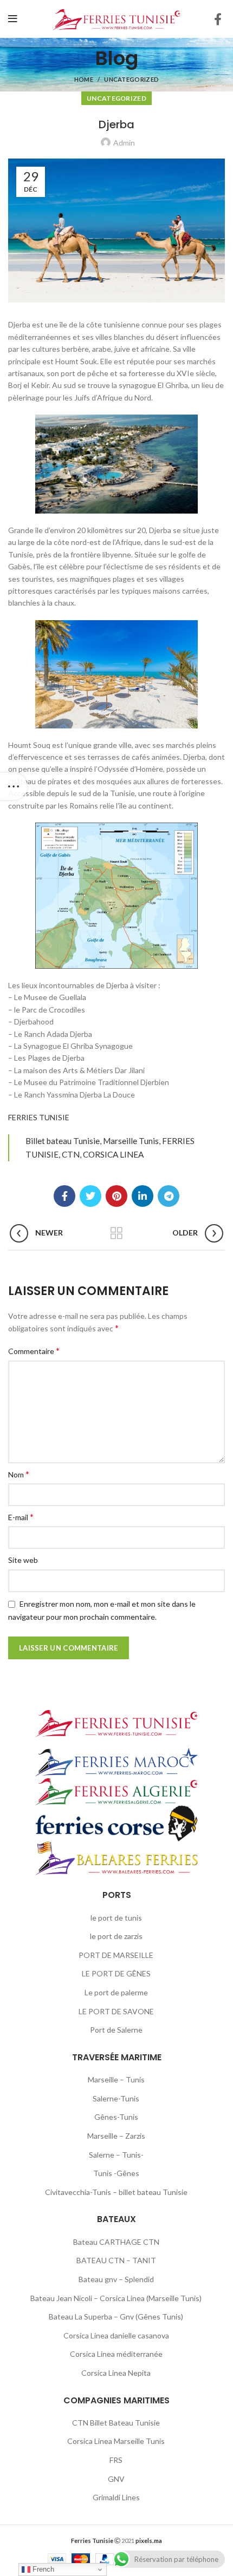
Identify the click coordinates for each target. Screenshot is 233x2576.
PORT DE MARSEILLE (116, 1955)
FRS (116, 2460)
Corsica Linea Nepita (116, 2373)
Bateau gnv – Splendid (116, 2279)
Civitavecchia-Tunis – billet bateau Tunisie (116, 2192)
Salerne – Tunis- (116, 2155)
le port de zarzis (116, 1936)
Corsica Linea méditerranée (116, 2354)
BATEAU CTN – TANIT (116, 2260)
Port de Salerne (116, 2030)
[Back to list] (116, 1233)
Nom (19, 1474)
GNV (116, 2479)
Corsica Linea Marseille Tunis (116, 2441)
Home (84, 79)
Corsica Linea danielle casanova (116, 2335)
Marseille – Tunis (116, 2079)
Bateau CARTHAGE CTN (116, 2242)
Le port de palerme (116, 1992)
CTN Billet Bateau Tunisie (116, 2423)
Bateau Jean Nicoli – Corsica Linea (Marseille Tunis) (116, 2298)
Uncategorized (131, 79)
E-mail (21, 1517)
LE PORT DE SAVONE (116, 2011)
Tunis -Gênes (116, 2173)
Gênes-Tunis (116, 2117)
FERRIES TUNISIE (39, 1117)
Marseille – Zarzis (116, 2136)
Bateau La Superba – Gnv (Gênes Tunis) (116, 2317)
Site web (23, 1560)
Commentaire (34, 1351)
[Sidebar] (14, 786)
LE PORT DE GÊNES (116, 1973)
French (42, 2569)
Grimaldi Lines (116, 2497)
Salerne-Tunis (116, 2098)
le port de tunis (116, 1918)
